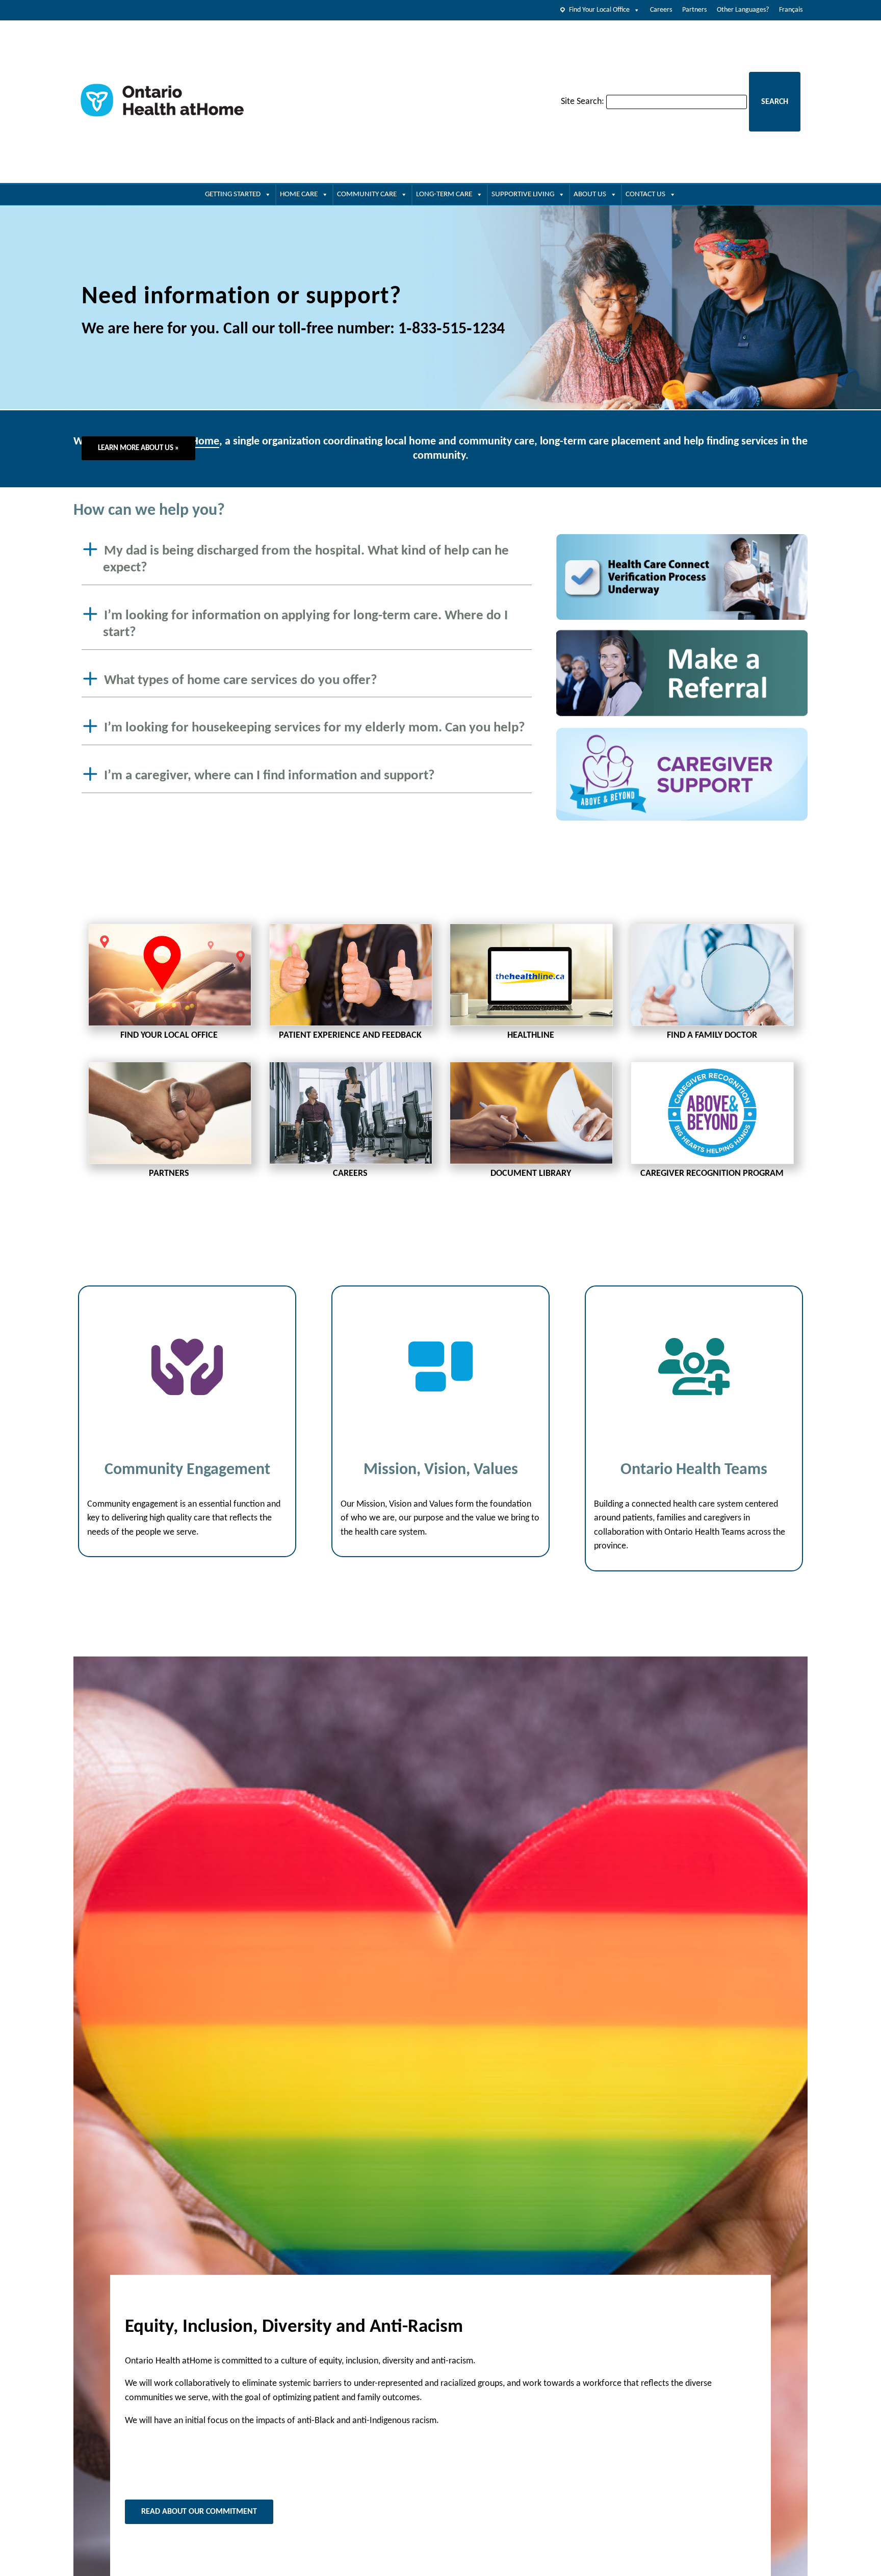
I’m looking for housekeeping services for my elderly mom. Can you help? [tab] (315, 728)
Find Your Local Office (599, 10)
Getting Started (233, 194)
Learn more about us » (138, 448)
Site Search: (582, 102)
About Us (590, 194)
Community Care (367, 194)
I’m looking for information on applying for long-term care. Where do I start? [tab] (305, 624)
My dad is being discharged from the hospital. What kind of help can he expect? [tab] (306, 560)
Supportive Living (523, 194)
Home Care (299, 194)
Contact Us (645, 194)
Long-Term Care (444, 194)
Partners (694, 10)
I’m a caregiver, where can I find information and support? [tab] (269, 776)
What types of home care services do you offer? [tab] (241, 680)
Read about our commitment (199, 2512)
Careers (661, 10)
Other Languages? (743, 10)
